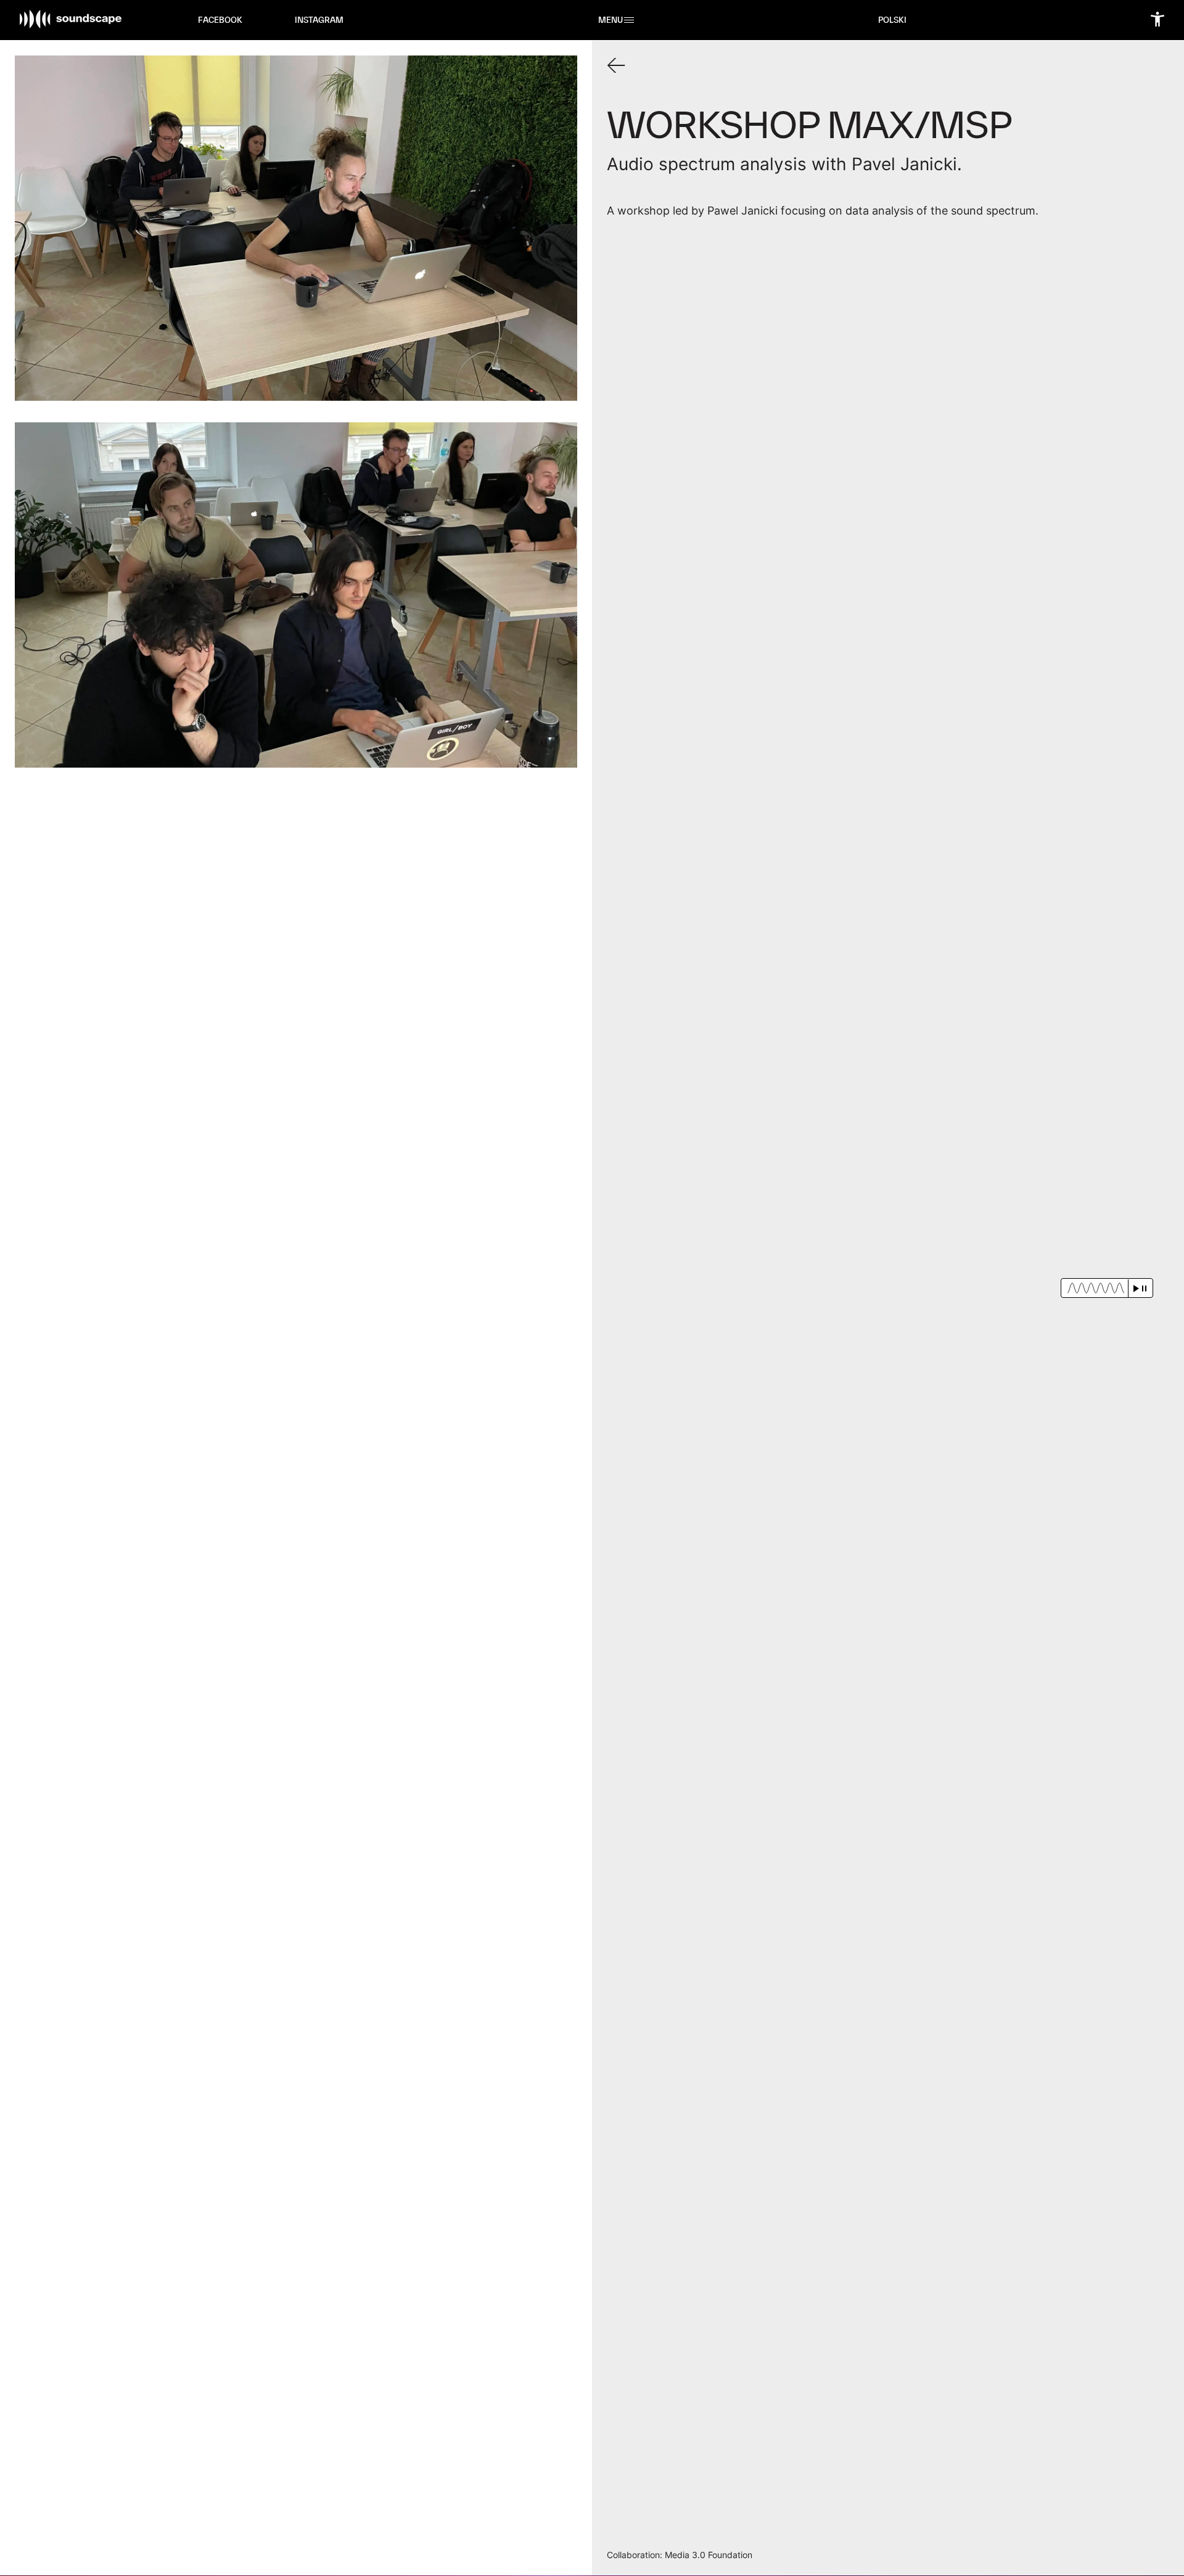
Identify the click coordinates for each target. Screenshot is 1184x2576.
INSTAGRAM (319, 20)
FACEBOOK (220, 20)
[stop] (1144, 1288)
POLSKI (892, 20)
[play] (1136, 1288)
